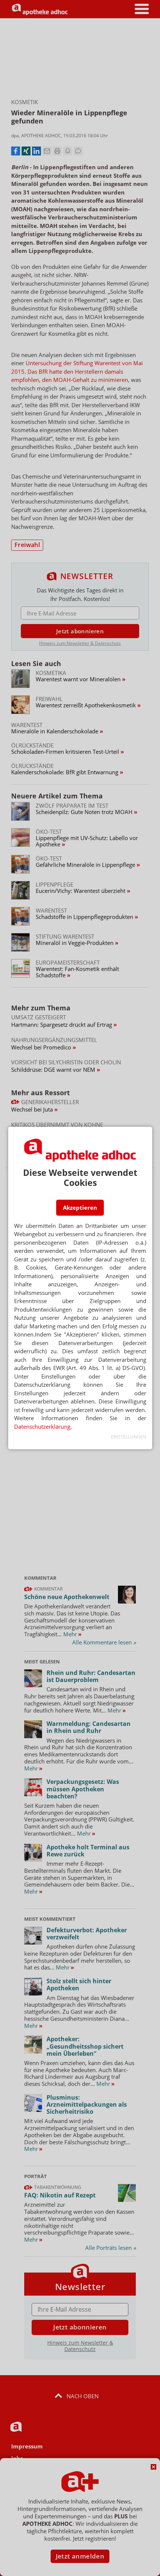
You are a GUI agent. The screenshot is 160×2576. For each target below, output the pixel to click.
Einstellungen (129, 1437)
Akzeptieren (80, 1207)
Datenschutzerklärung (42, 1427)
